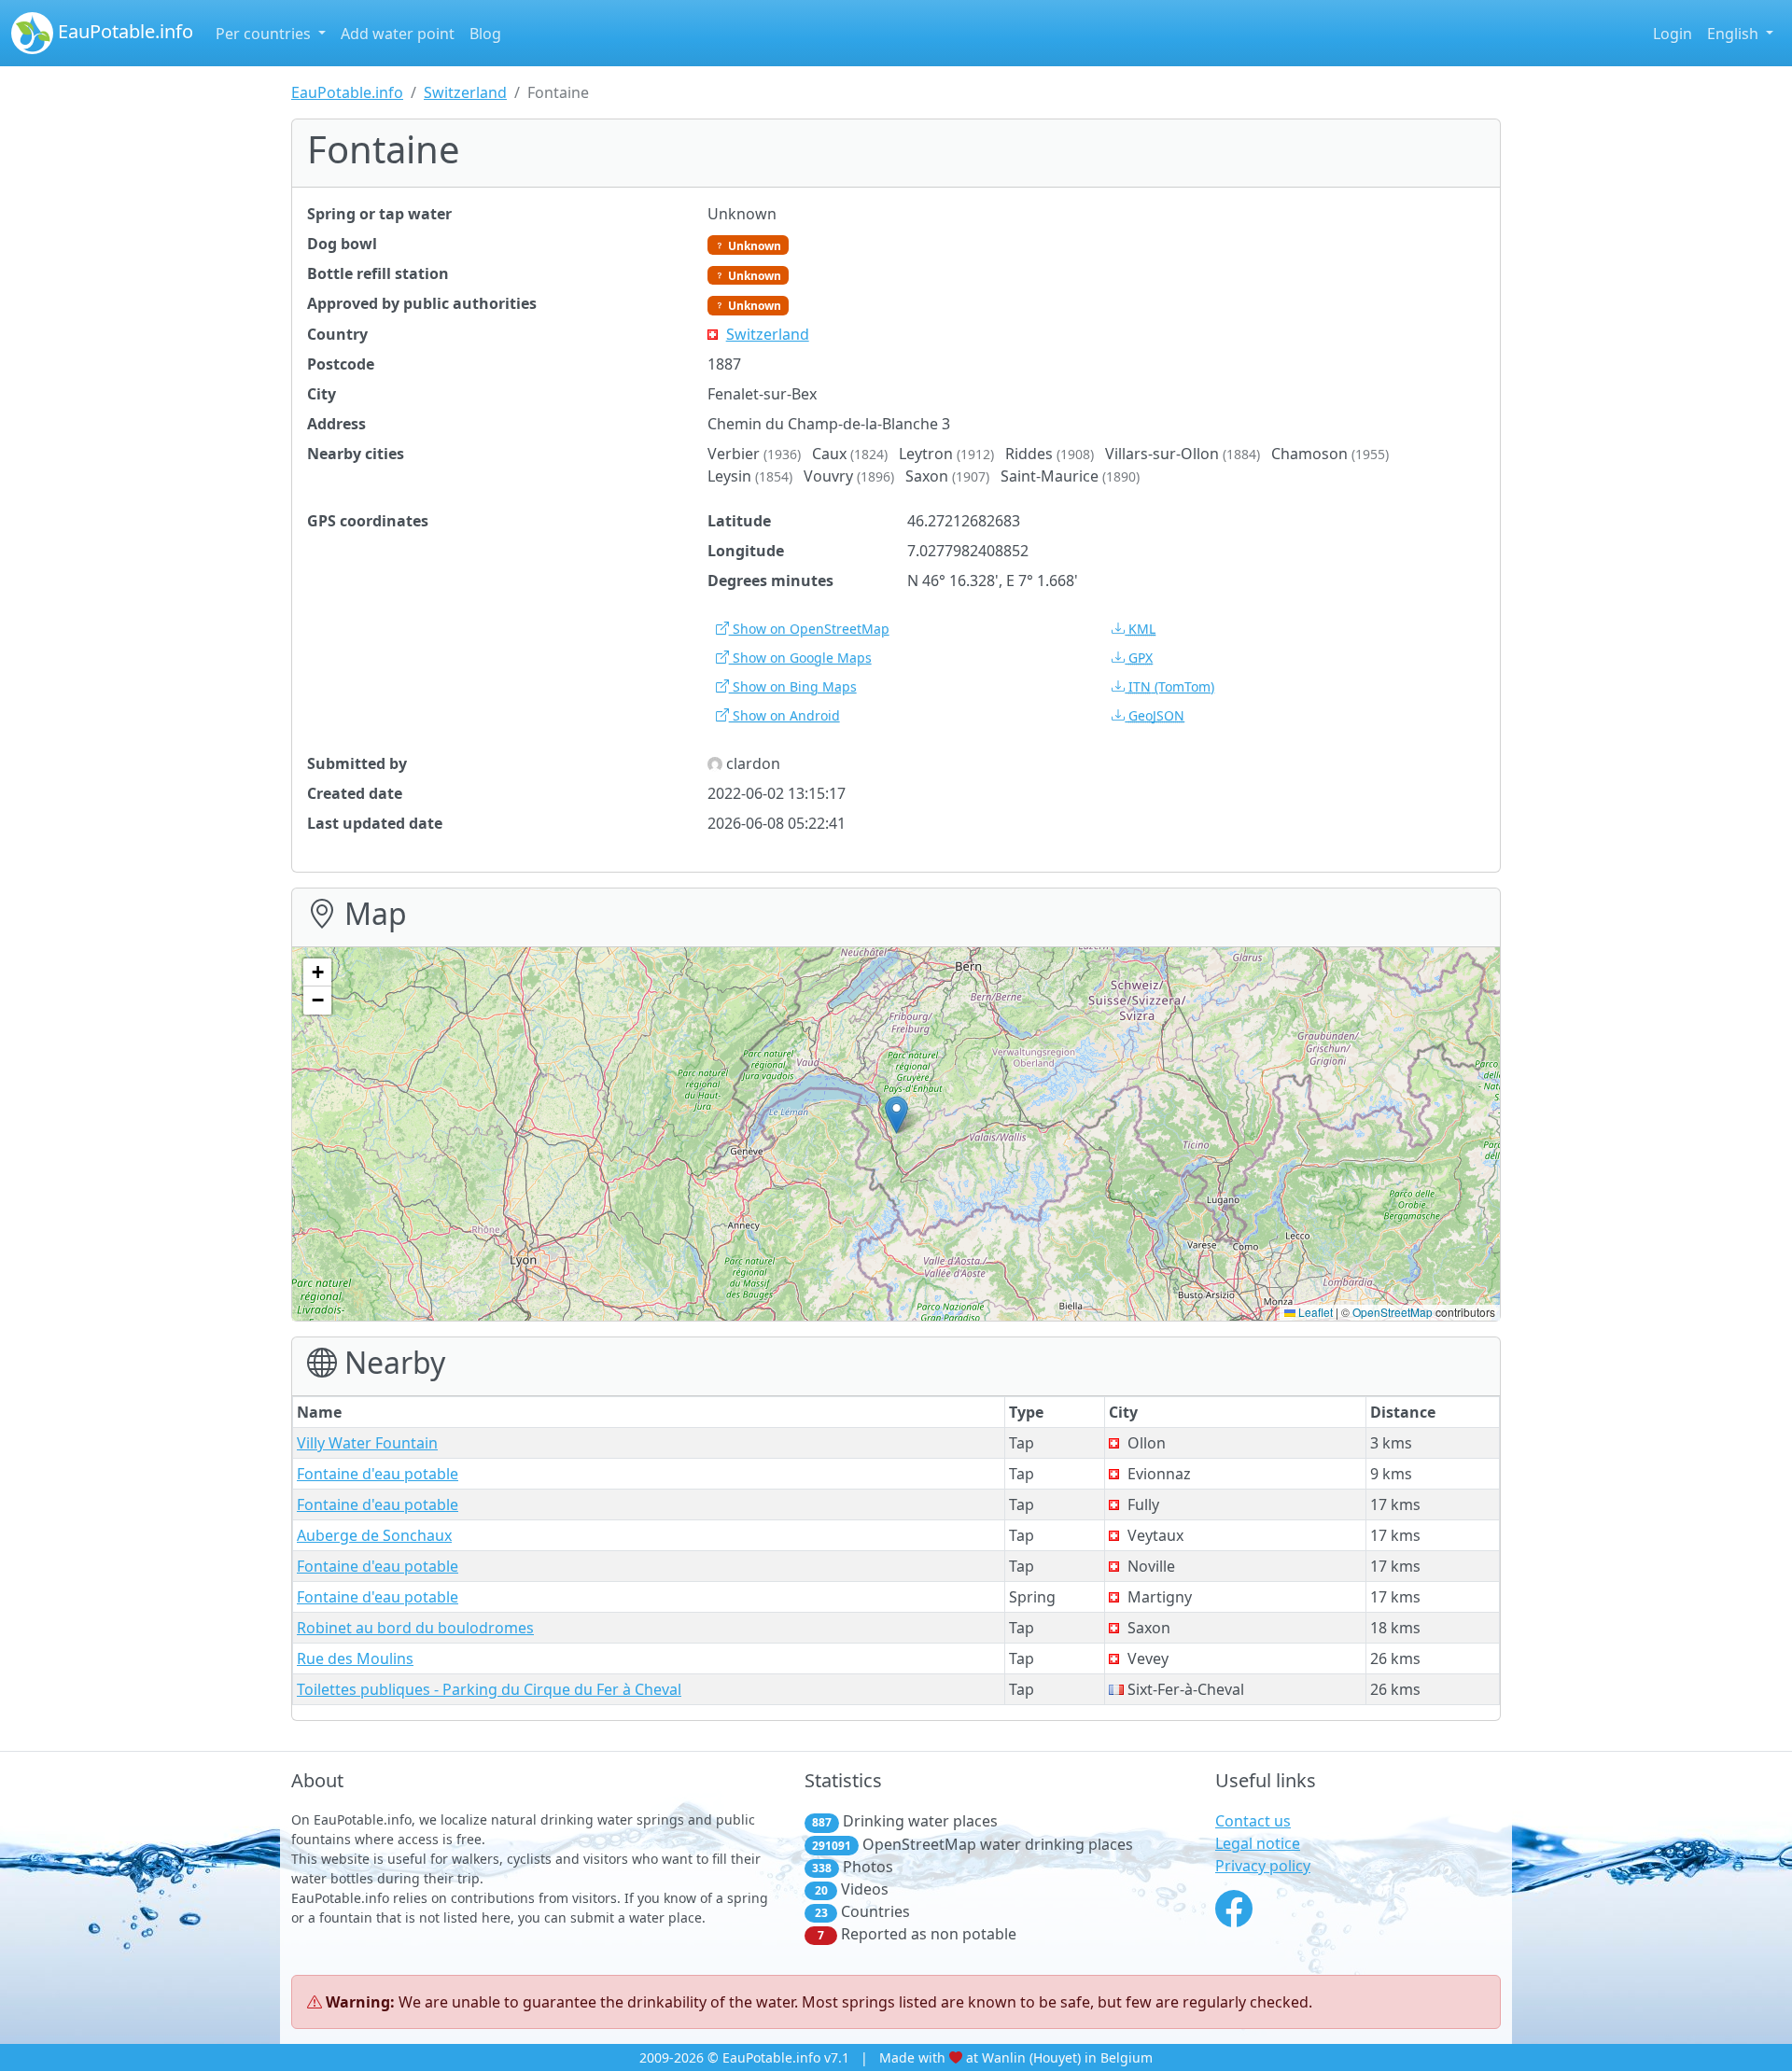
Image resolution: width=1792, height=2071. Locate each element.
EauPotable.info (123, 31)
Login (1673, 34)
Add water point (398, 34)
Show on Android (784, 715)
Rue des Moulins (355, 1658)
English (1735, 34)
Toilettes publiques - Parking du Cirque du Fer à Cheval (489, 1689)
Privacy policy (1263, 1866)
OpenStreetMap (1393, 1312)
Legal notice (1258, 1843)
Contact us (1253, 1821)
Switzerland (465, 92)
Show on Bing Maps (793, 686)
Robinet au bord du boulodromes (415, 1628)
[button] (896, 1115)
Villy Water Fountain (367, 1443)
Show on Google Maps (800, 658)
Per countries (265, 34)
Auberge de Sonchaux (374, 1535)
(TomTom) (1171, 686)
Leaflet (1314, 1312)
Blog (485, 34)
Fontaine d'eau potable (378, 1474)
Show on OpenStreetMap (809, 629)
